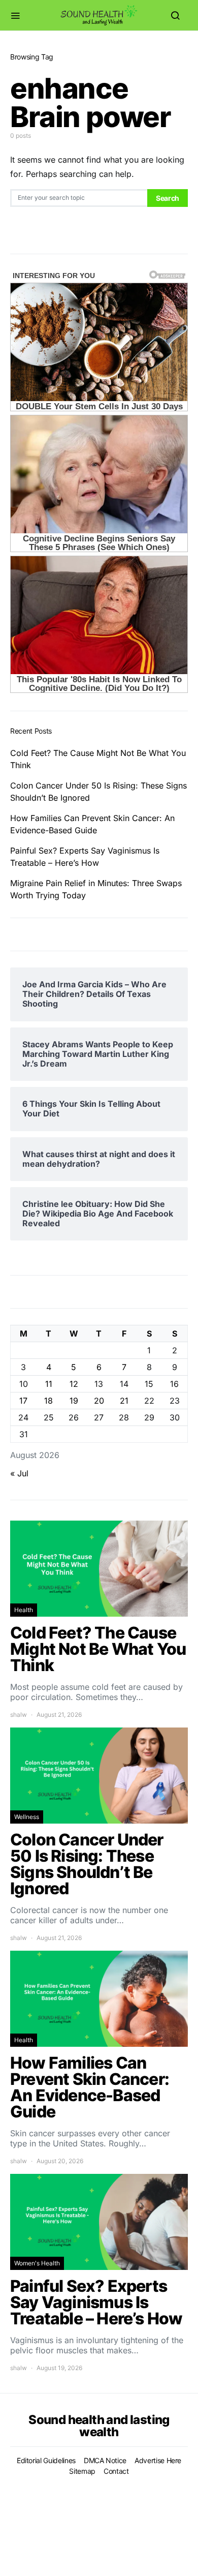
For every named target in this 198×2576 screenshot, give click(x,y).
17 (23, 1401)
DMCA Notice (105, 2460)
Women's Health (37, 2263)
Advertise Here (158, 2460)
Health (24, 1610)
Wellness (27, 1817)
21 (124, 1401)
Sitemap (82, 2471)
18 (48, 1401)
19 (74, 1401)
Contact (116, 2471)
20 (99, 1401)
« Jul (19, 1473)
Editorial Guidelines (46, 2460)
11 (49, 1384)
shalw (19, 1715)
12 (74, 1384)
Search (168, 198)
